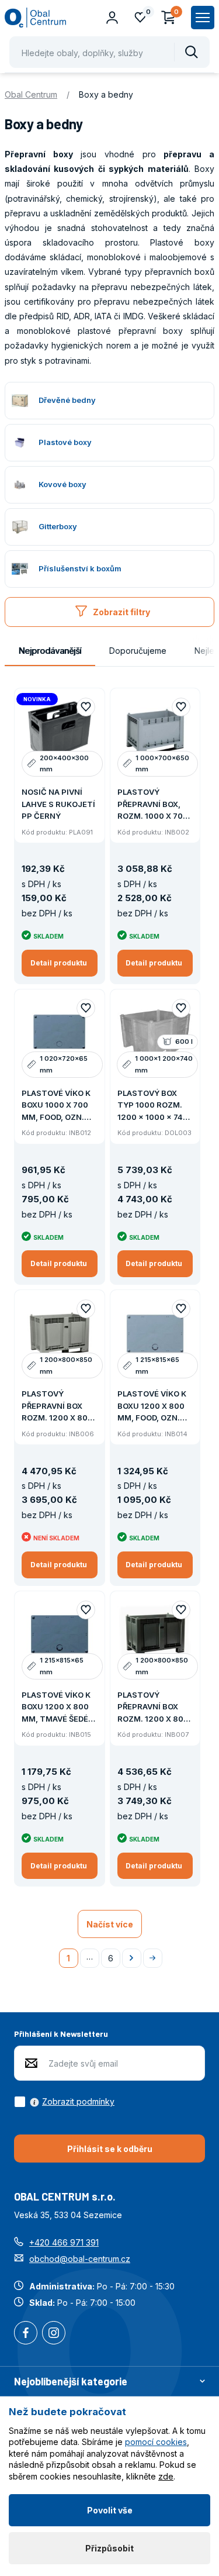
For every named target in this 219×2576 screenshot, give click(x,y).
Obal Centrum (31, 94)
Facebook (26, 2334)
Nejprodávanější (50, 651)
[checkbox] (64, 2102)
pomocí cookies (156, 2442)
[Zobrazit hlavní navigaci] (203, 18)
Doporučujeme (138, 651)
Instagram (54, 2334)
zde (166, 2476)
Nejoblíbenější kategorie (71, 2381)
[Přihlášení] (112, 18)
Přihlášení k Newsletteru (61, 2034)
